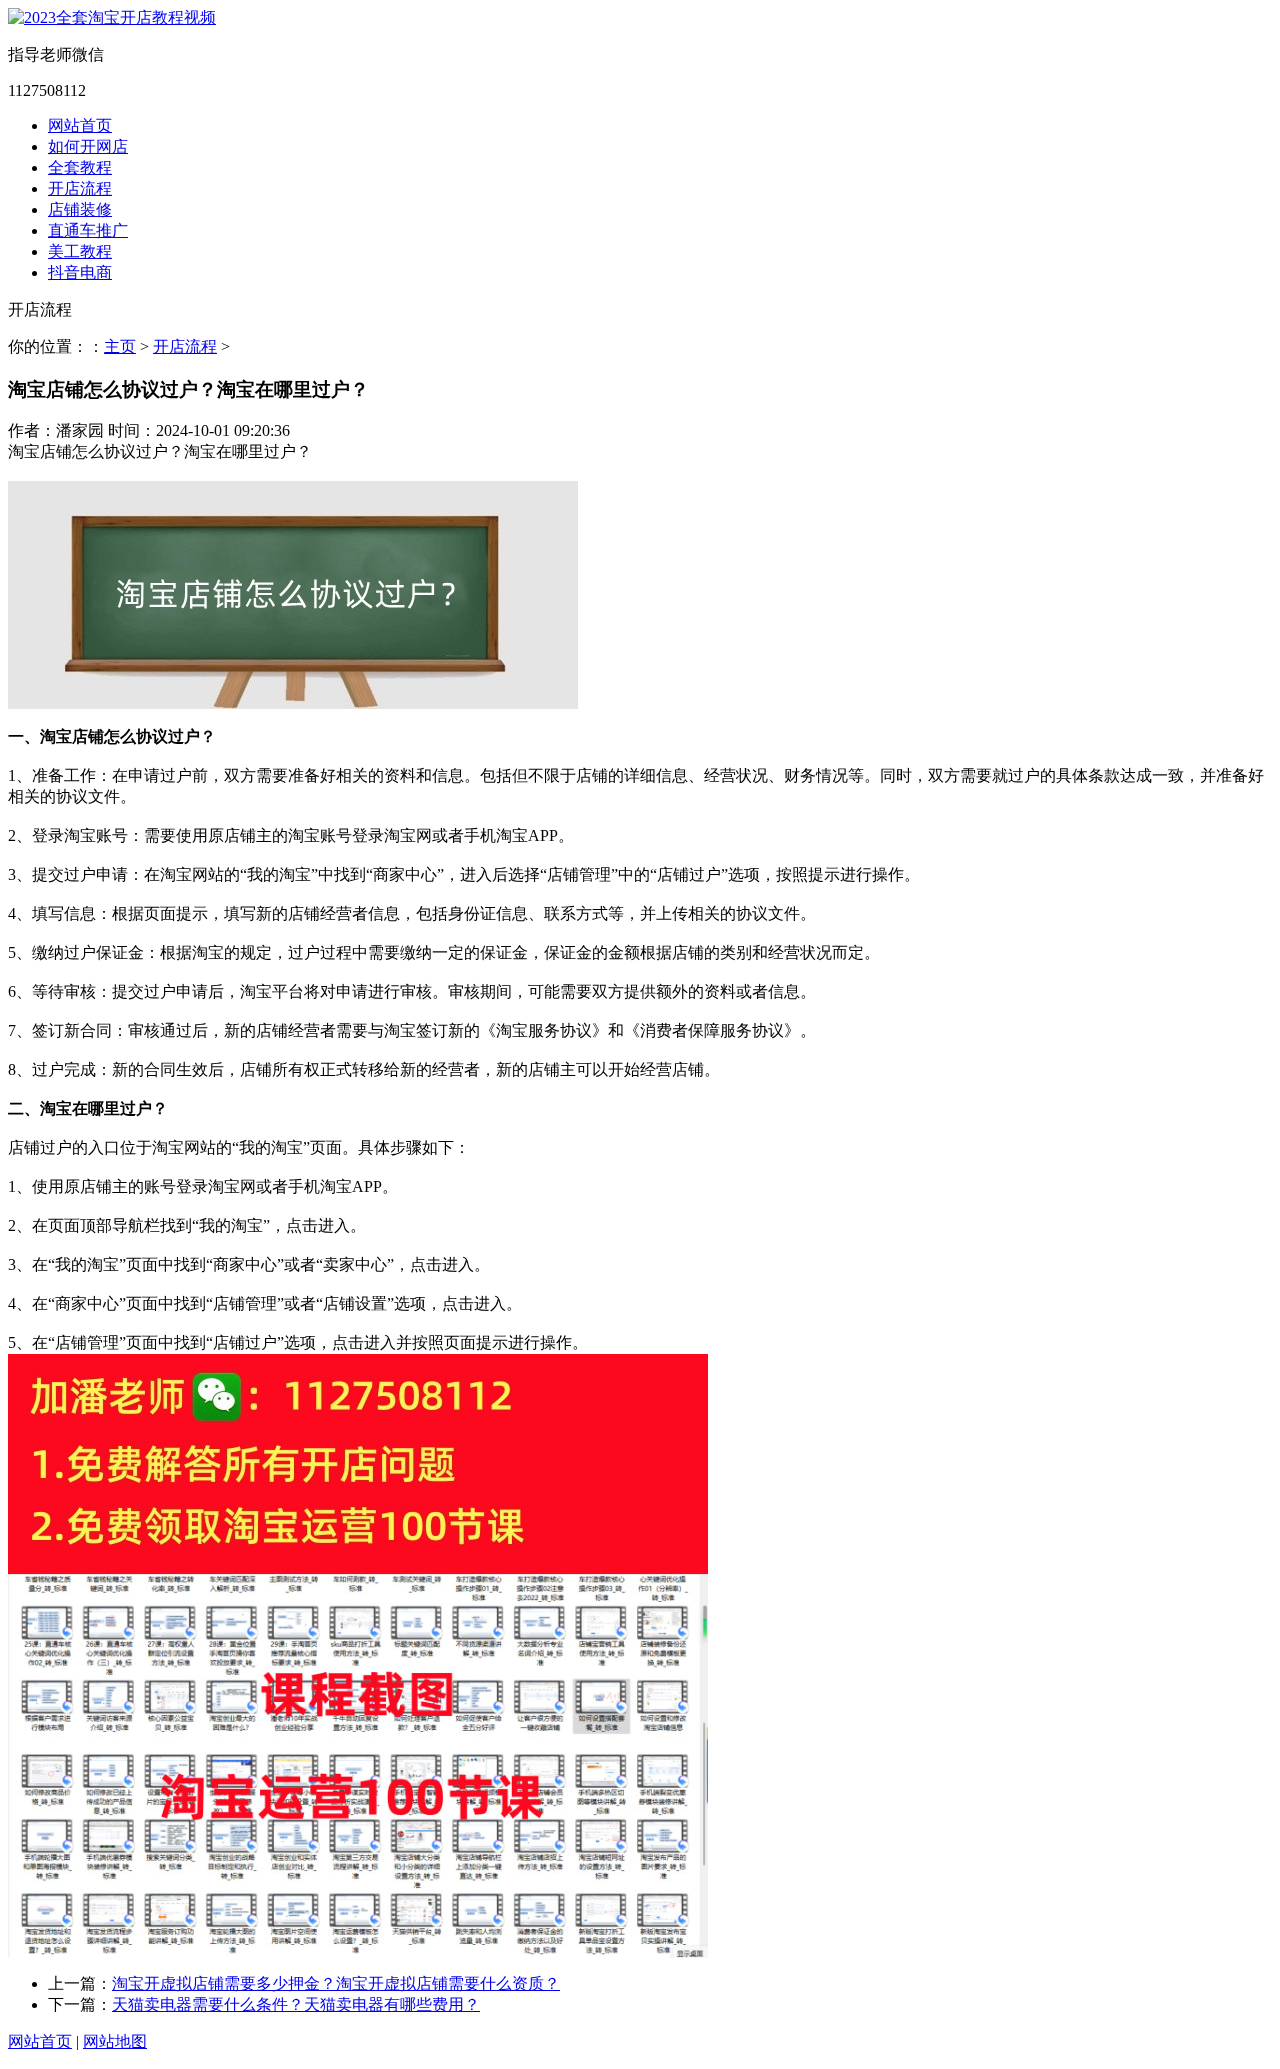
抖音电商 (80, 272)
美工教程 (80, 251)
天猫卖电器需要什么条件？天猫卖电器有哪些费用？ (296, 2004)
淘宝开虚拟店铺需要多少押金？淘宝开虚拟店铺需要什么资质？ (336, 1983)
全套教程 (80, 167)
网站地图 (115, 2041)
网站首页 (80, 125)
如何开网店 (88, 146)
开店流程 (80, 188)
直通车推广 (88, 230)
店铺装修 (80, 209)
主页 (120, 346)
